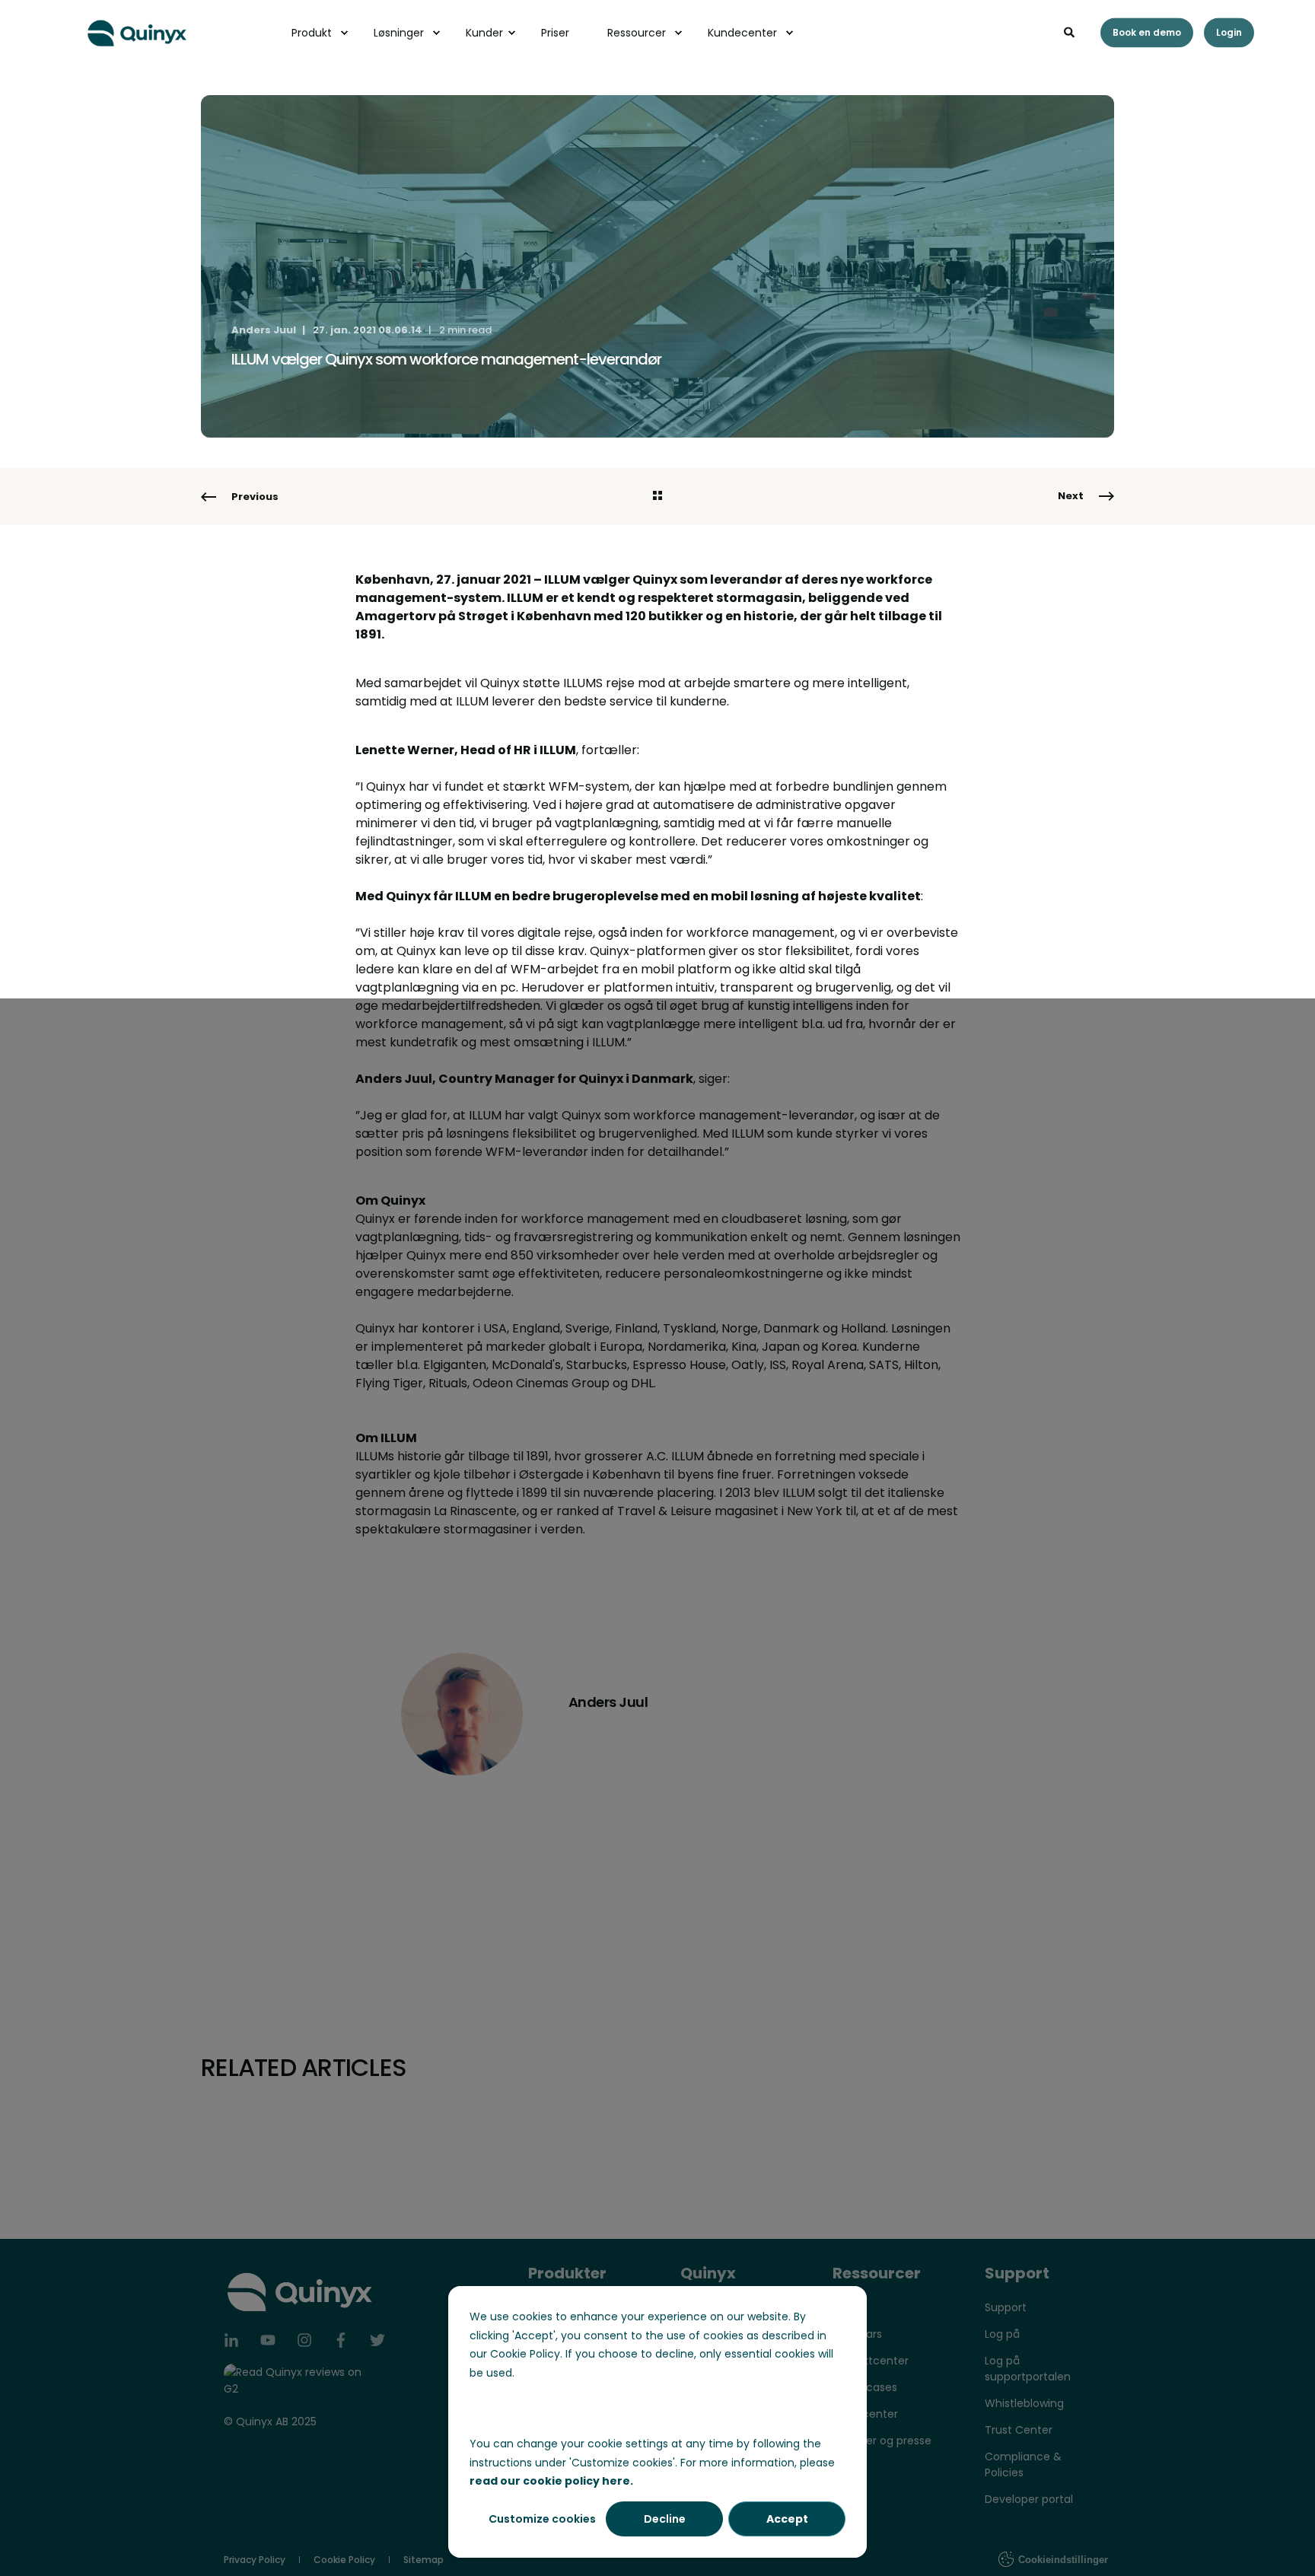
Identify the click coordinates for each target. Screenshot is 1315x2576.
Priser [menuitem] (555, 33)
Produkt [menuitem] (312, 33)
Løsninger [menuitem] (399, 33)
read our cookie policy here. (551, 2481)
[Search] (1071, 31)
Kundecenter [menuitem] (742, 33)
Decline (665, 2519)
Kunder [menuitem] (484, 33)
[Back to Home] (137, 31)
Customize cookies (542, 2519)
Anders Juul (264, 330)
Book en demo (1147, 32)
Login (1229, 32)
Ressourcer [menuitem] (637, 33)
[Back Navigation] (657, 497)
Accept (787, 2519)
